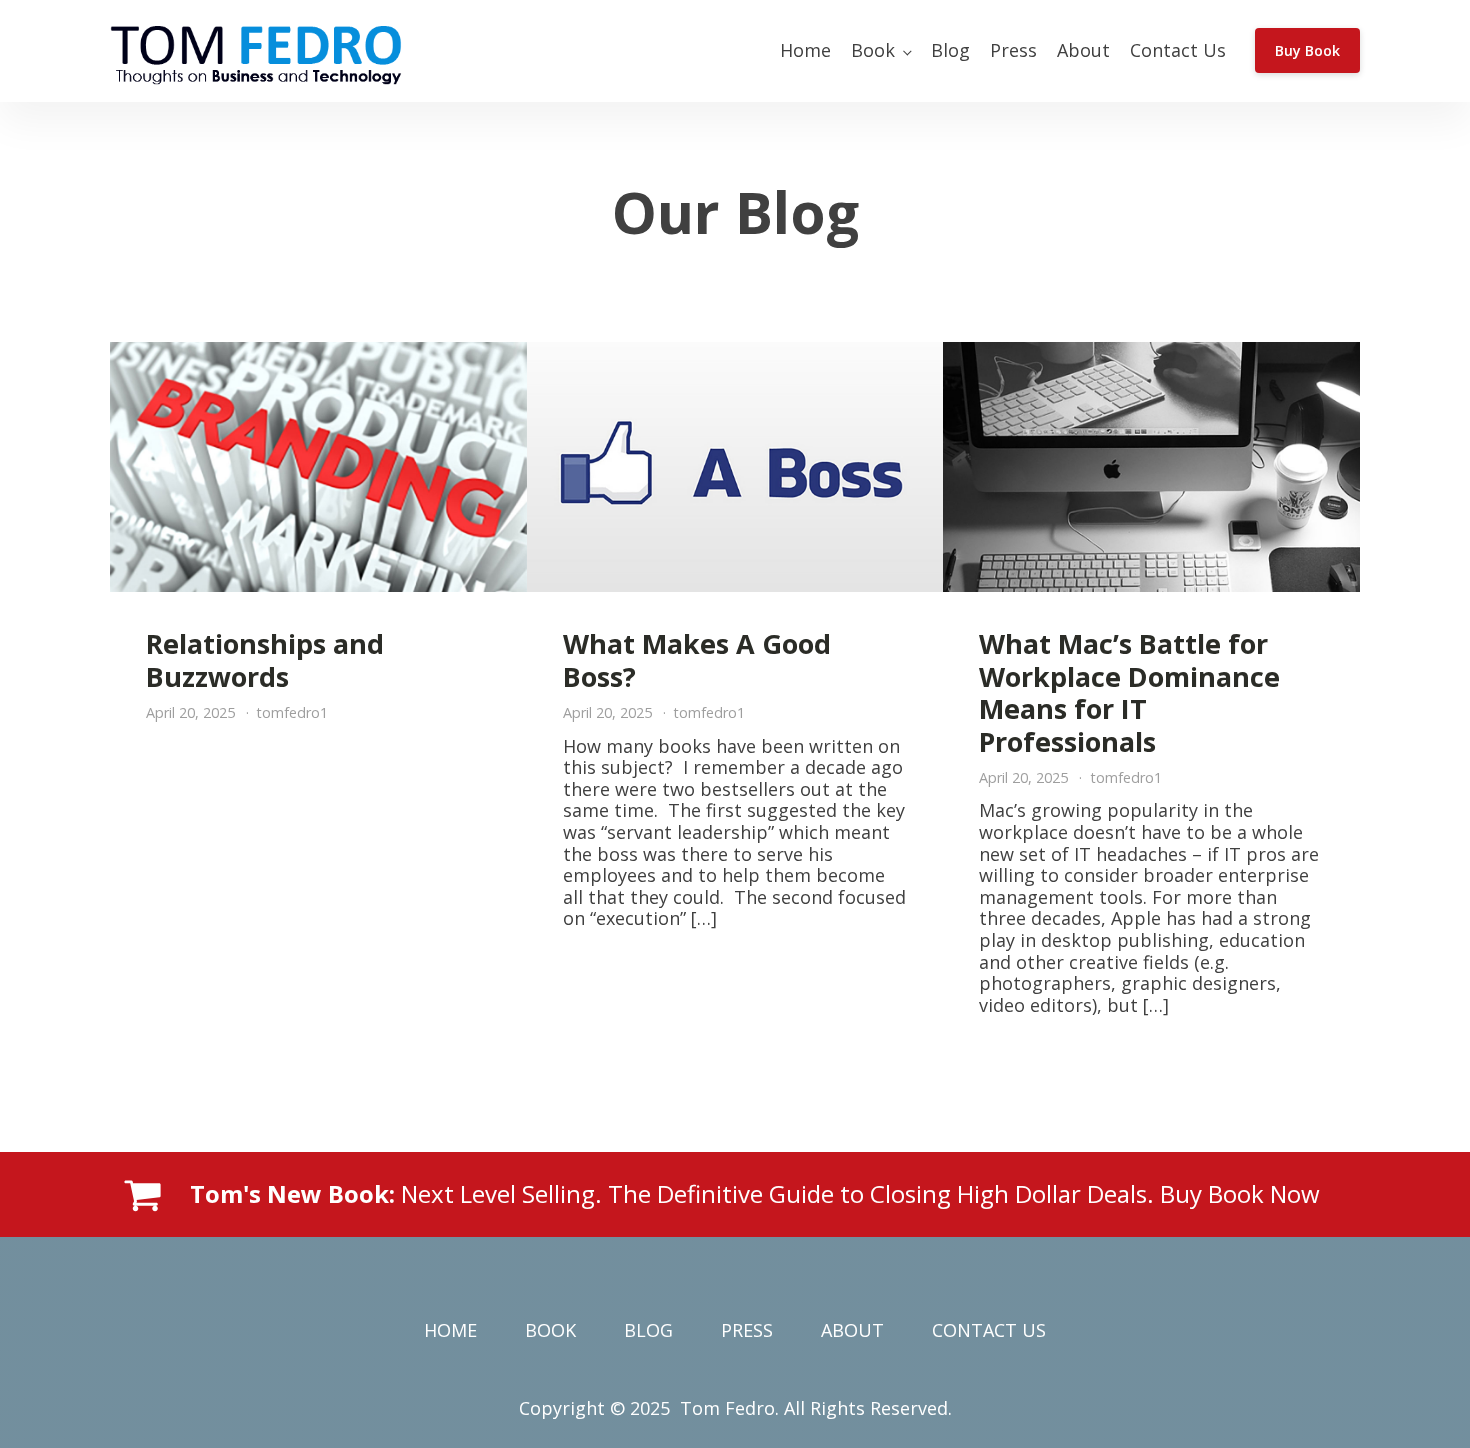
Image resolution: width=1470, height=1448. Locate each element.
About (1083, 50)
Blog (950, 50)
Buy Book (1307, 50)
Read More (318, 1064)
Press (1013, 50)
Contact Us (1178, 50)
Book (873, 50)
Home (805, 50)
